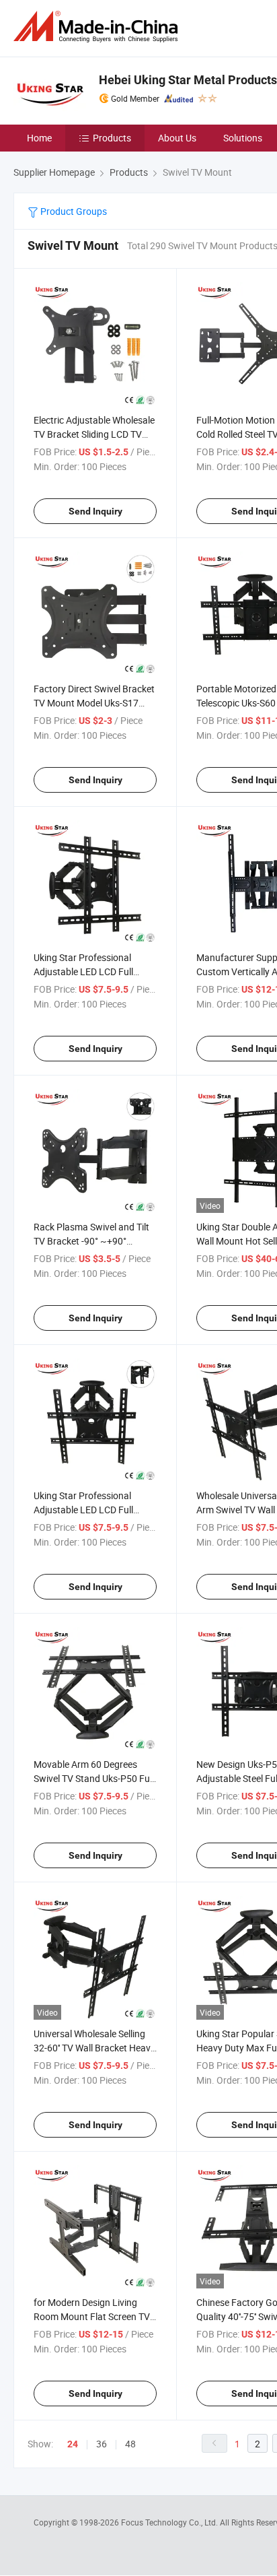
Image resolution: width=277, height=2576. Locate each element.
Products (112, 138)
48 (130, 2444)
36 (102, 2444)
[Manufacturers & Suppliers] (98, 27)
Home (39, 138)
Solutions (243, 138)
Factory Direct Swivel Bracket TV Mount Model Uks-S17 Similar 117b (94, 703)
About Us (177, 138)
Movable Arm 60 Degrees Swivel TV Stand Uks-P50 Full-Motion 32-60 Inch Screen (95, 1778)
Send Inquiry (95, 511)
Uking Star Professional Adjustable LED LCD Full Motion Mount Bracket (83, 1510)
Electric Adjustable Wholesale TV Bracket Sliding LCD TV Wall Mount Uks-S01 (94, 434)
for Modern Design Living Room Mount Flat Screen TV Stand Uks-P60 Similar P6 (92, 2316)
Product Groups (73, 211)
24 (73, 2444)
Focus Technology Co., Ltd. (170, 2522)
